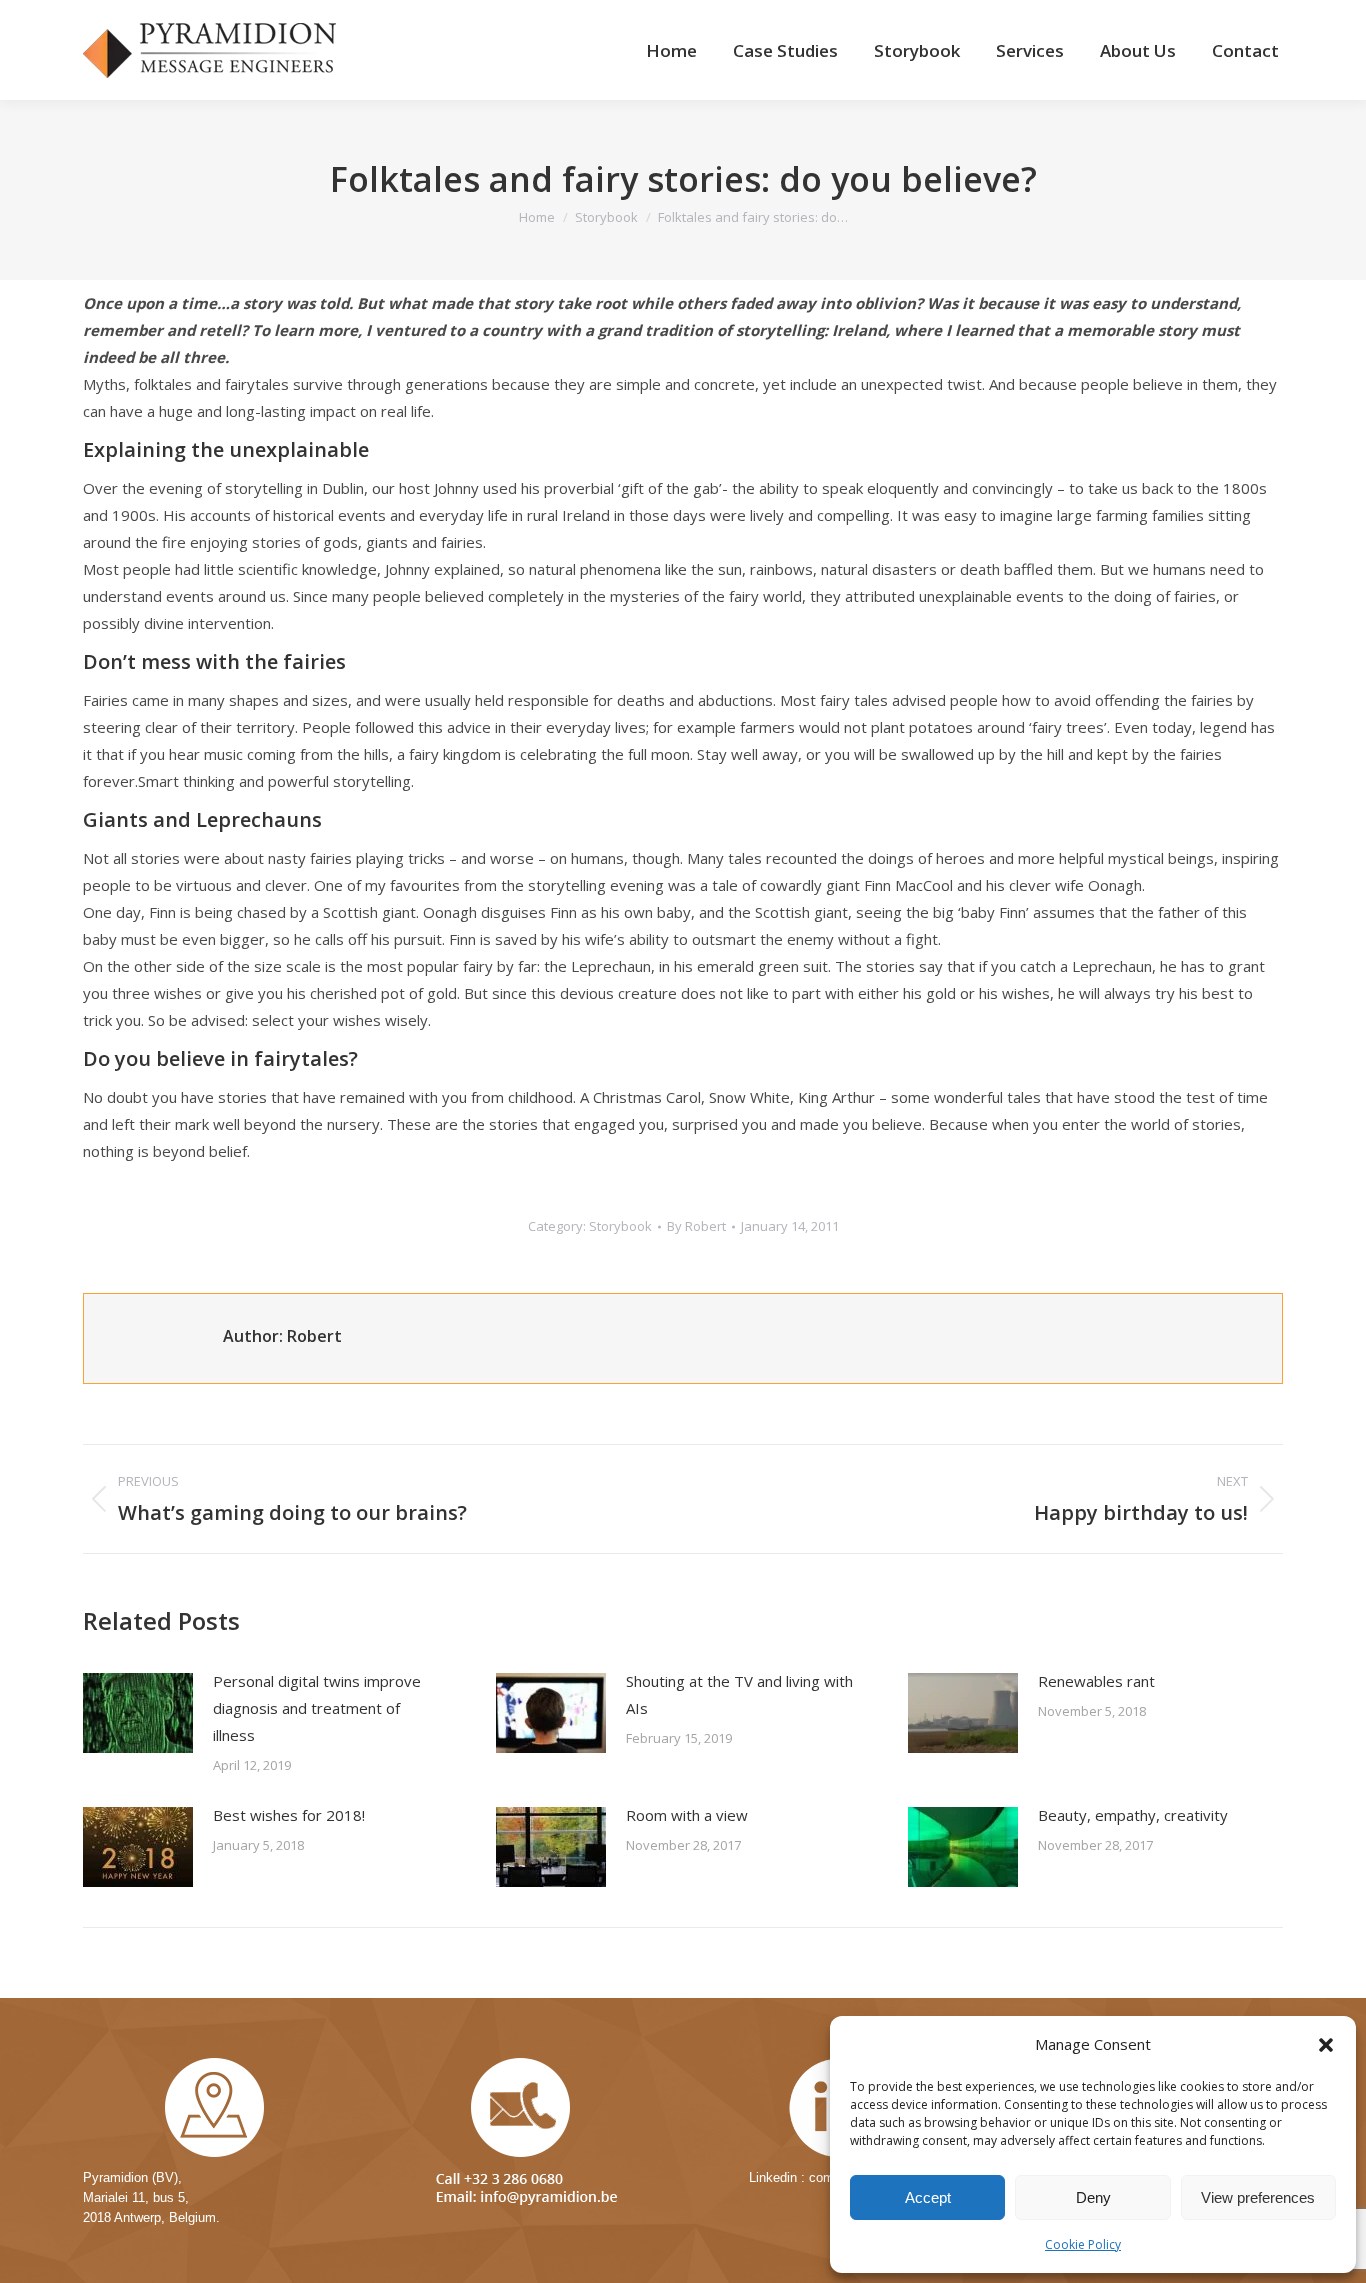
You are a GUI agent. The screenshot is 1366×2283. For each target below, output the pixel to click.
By (696, 1226)
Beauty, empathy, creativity (1133, 1815)
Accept (928, 2197)
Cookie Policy (1083, 2244)
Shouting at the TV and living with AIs (739, 1694)
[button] (1326, 2045)
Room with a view (687, 1815)
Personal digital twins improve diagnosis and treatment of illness (317, 1708)
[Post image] (138, 1713)
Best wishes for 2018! (289, 1815)
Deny (1093, 2197)
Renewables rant (1096, 1681)
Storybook (620, 1226)
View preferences (1258, 2197)
